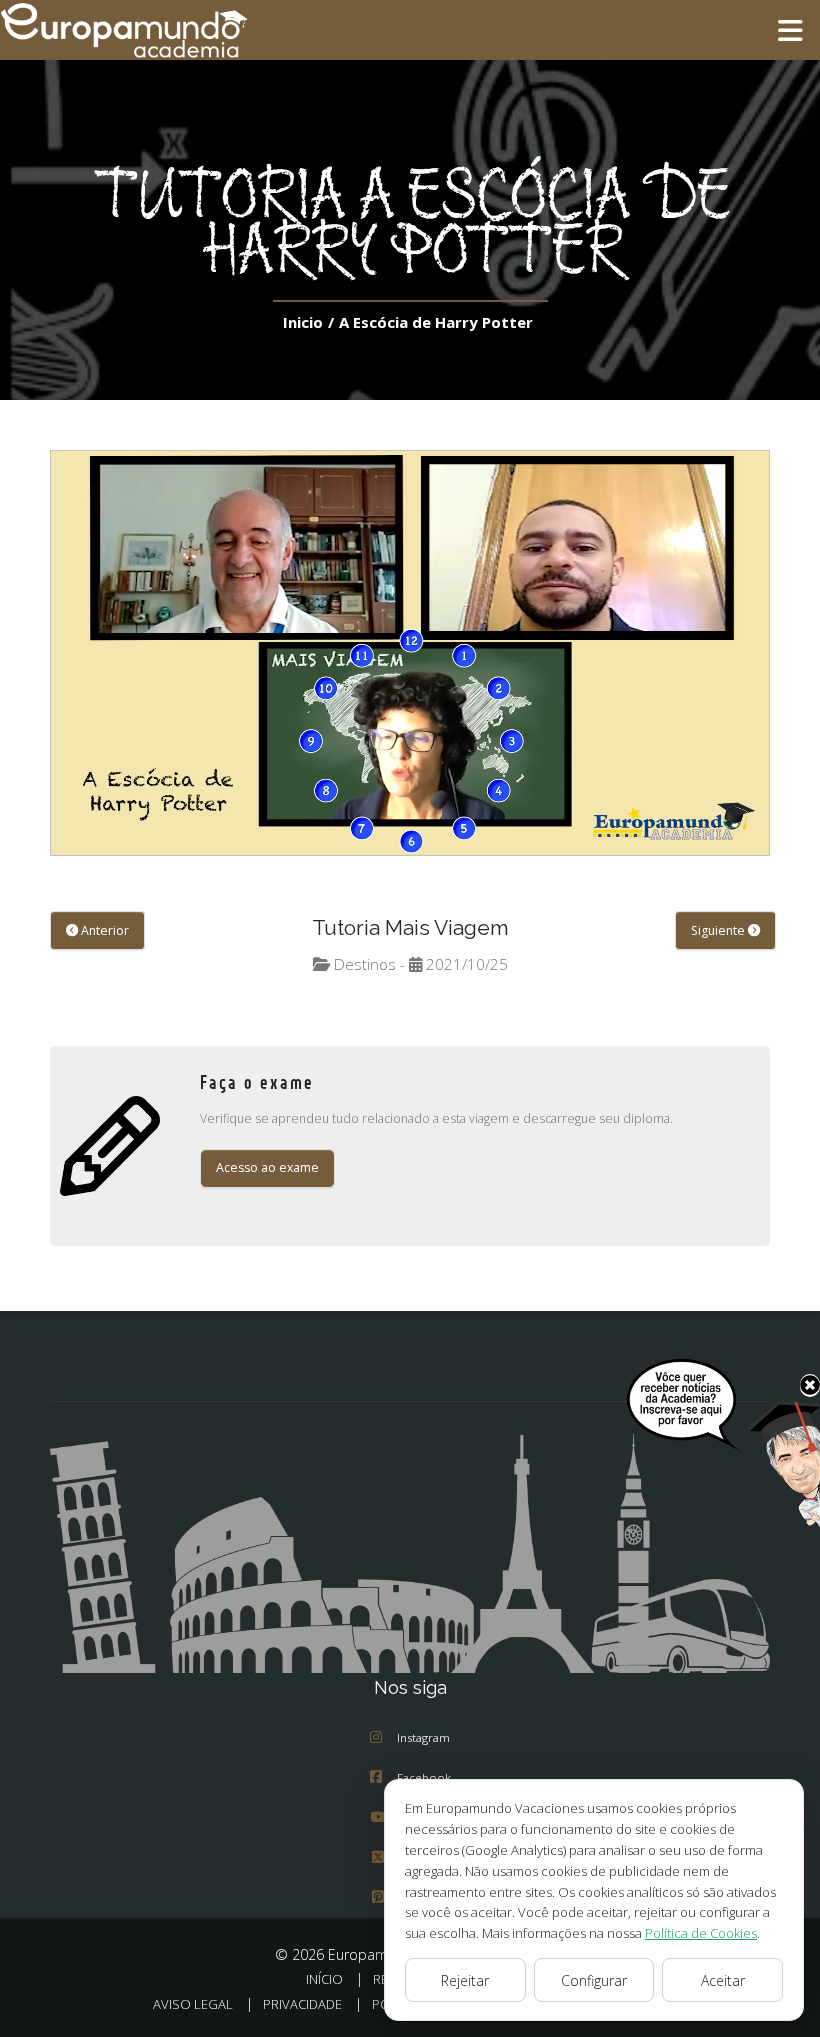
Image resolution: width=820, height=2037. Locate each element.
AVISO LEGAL (193, 2004)
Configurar (594, 1980)
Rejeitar (465, 1980)
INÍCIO (324, 1979)
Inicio (303, 322)
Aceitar (723, 1980)
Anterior (103, 930)
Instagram (423, 1737)
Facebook (424, 1777)
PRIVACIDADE (302, 2004)
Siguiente (719, 930)
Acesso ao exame (267, 1167)
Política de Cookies (701, 1933)
